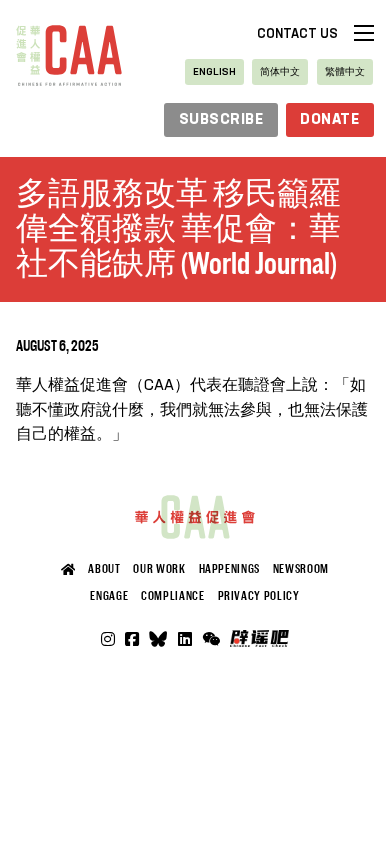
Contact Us (297, 34)
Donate (329, 120)
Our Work (159, 569)
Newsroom (301, 569)
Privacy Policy (259, 596)
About (104, 569)
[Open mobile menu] (364, 33)
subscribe (221, 120)
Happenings (229, 569)
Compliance (172, 596)
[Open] (211, 639)
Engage (109, 596)
